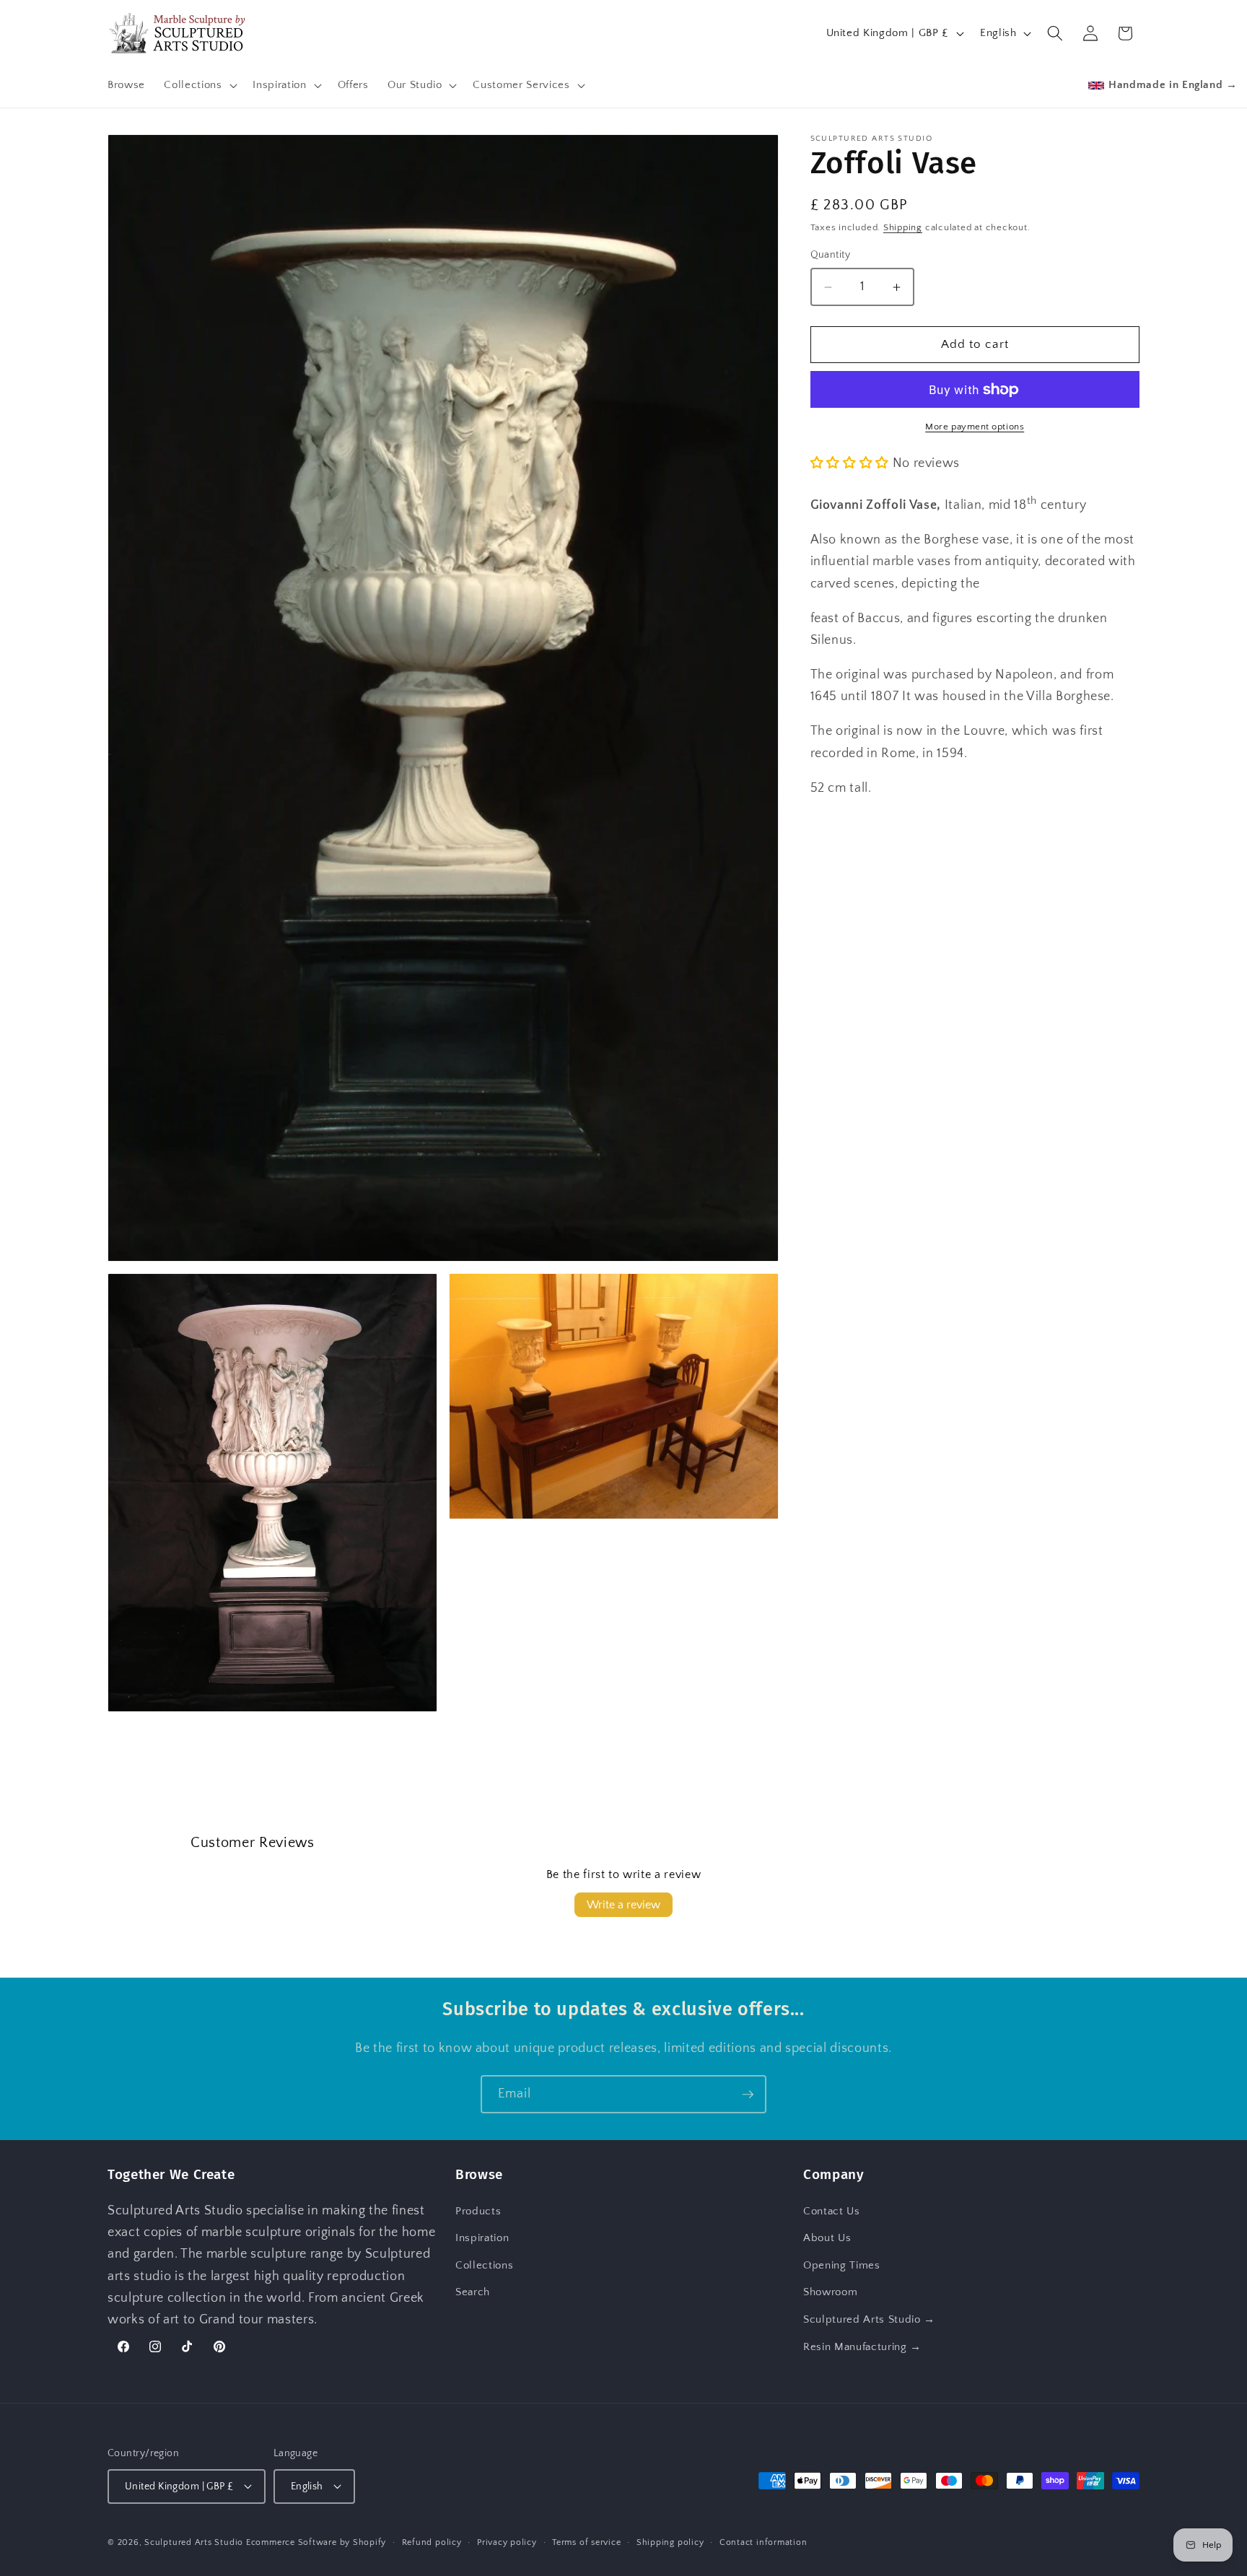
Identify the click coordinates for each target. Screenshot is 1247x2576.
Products (478, 2210)
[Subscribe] (748, 2095)
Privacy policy (507, 2542)
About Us (827, 2238)
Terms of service (586, 2542)
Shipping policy (670, 2542)
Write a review (623, 1905)
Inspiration (482, 2238)
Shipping (903, 228)
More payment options (975, 427)
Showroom (830, 2292)
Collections (484, 2265)
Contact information (763, 2542)
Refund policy (432, 2542)
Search (473, 2292)
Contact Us (832, 2210)
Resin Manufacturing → (862, 2346)
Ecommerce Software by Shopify (316, 2542)
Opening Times (842, 2265)
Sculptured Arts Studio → (869, 2319)
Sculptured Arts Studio (194, 2542)
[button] (199, 85)
